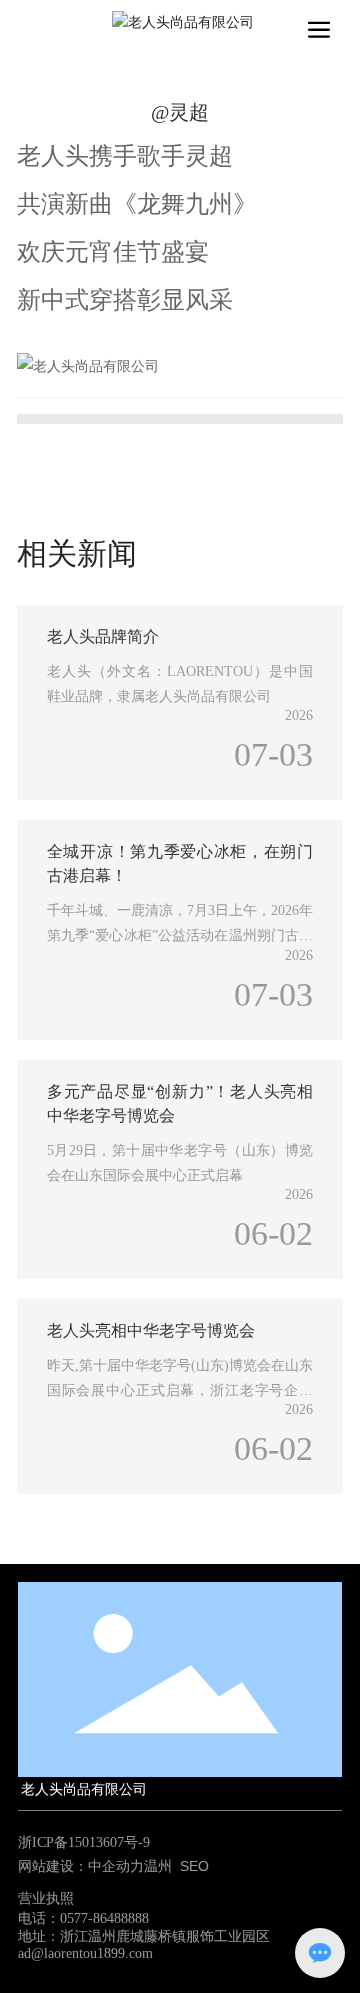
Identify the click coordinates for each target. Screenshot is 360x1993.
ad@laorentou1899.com (85, 1953)
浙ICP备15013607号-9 (84, 1842)
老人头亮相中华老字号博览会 (151, 1330)
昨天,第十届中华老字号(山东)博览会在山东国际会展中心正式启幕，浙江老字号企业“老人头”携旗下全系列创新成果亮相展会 (180, 1390)
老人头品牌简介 (103, 636)
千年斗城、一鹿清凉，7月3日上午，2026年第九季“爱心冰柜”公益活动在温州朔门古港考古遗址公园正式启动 (180, 935)
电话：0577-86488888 (83, 1918)
